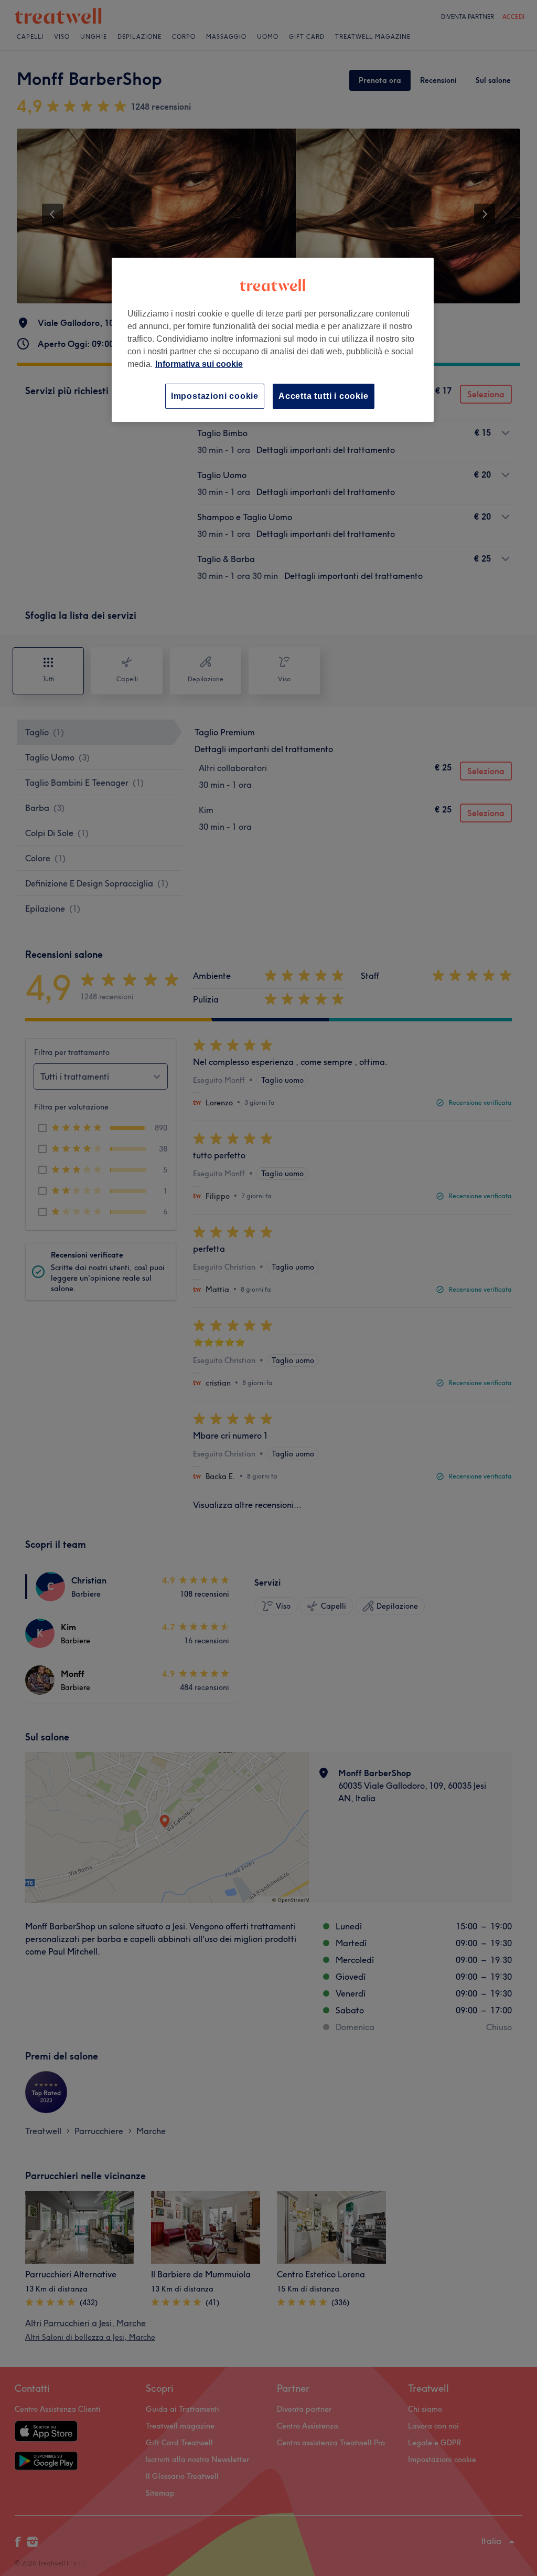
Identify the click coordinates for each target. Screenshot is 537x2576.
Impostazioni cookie (215, 396)
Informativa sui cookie (199, 364)
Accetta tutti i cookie (324, 396)
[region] (273, 340)
